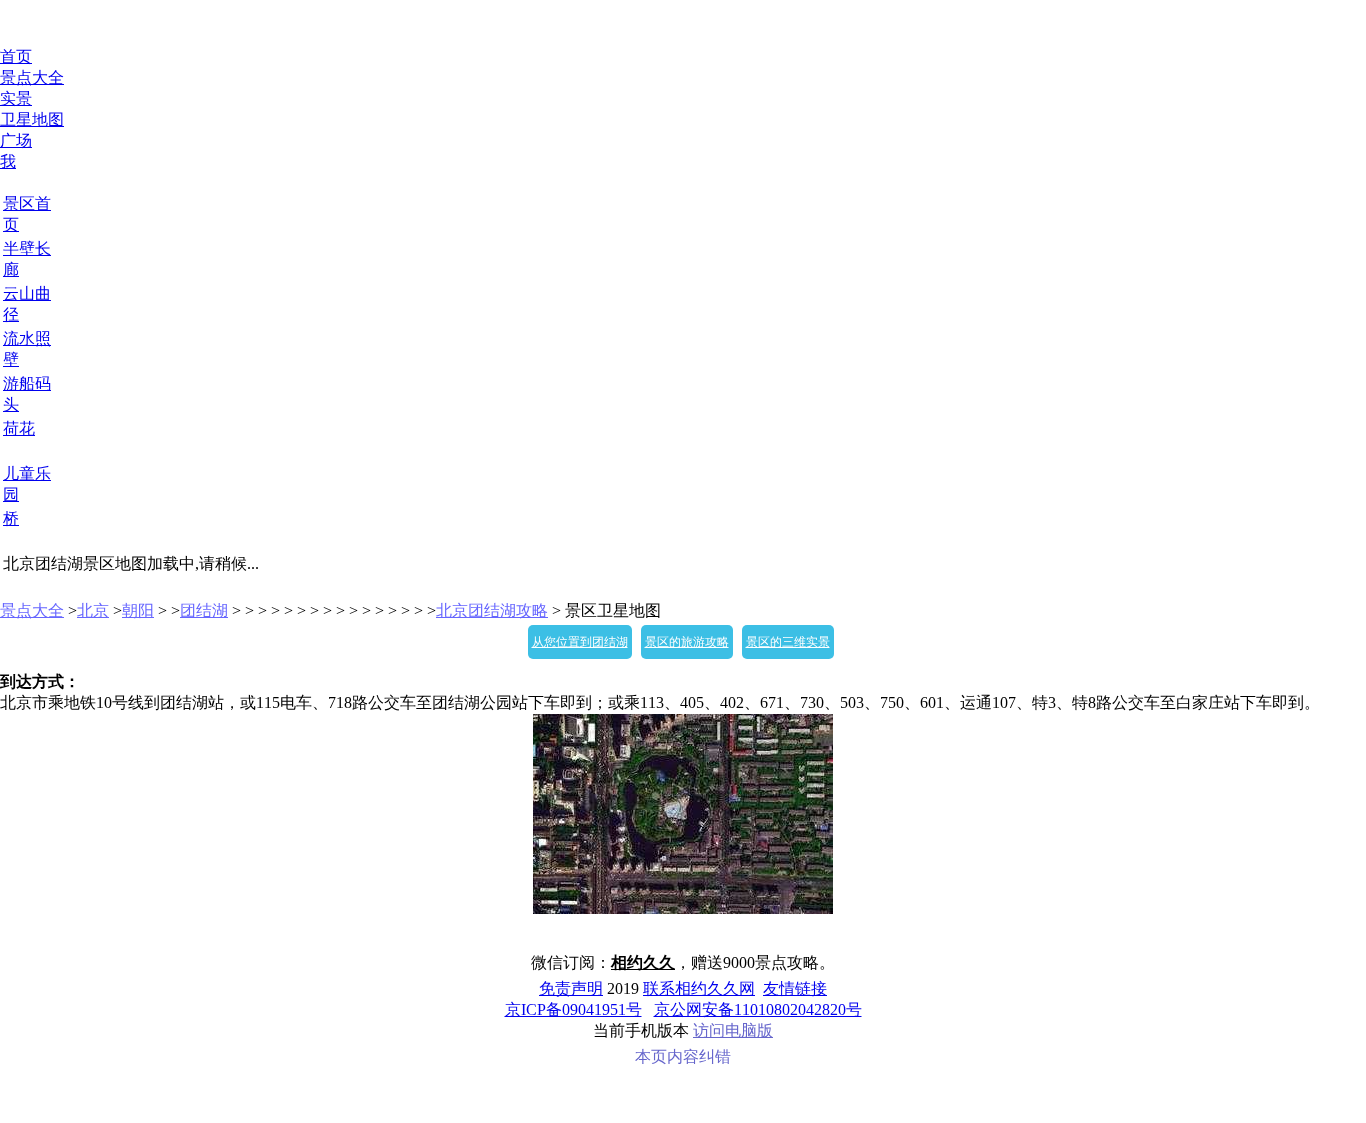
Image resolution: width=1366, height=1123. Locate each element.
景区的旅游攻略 (687, 642)
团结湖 (204, 610)
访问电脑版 (733, 1030)
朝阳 (138, 610)
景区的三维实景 (788, 642)
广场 (16, 140)
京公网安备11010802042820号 (758, 1009)
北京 (93, 610)
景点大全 (32, 77)
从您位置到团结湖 (580, 642)
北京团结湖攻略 (492, 610)
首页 (16, 56)
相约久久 (643, 962)
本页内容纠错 (683, 1056)
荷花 (19, 428)
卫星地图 (32, 119)
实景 (16, 98)
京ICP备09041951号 (573, 1009)
